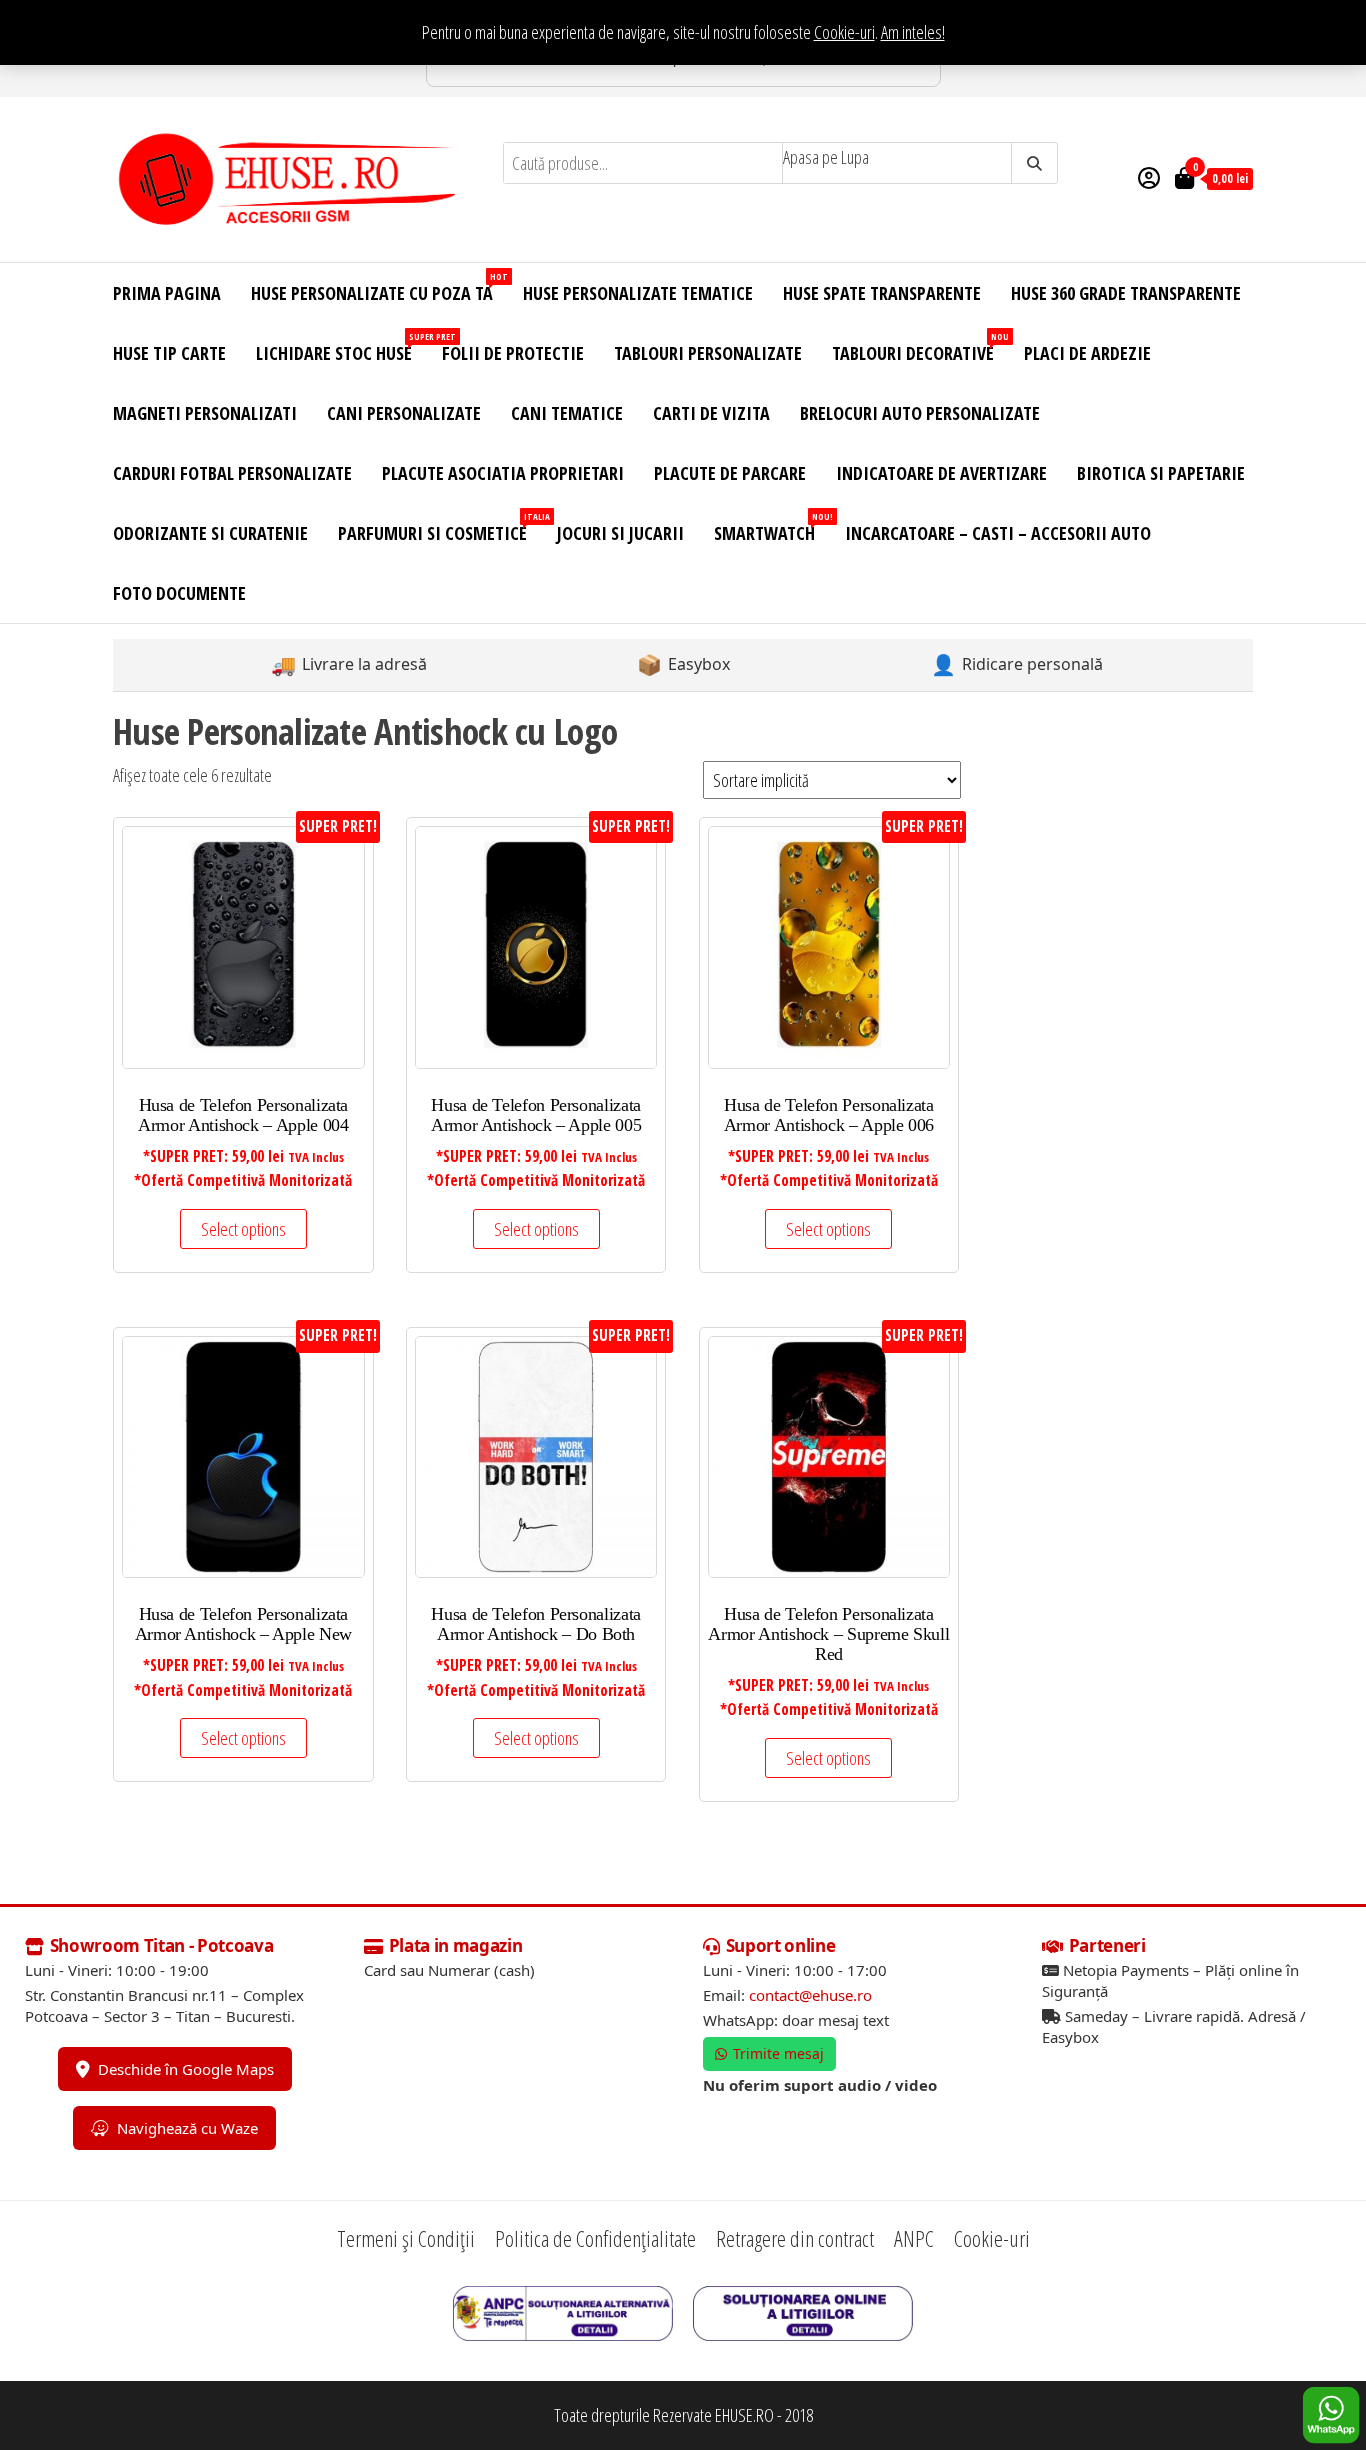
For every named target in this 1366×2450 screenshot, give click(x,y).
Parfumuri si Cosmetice (440, 527)
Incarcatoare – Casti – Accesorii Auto (998, 533)
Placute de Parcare (730, 473)
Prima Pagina (167, 293)
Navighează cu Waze (187, 2128)
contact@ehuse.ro (810, 1995)
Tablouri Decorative (920, 347)
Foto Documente (179, 593)
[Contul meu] (1149, 177)
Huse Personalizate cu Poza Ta (379, 287)
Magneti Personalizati (205, 413)
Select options (243, 1229)
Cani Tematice (567, 413)
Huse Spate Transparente (882, 293)
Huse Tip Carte (169, 353)
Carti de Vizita (711, 413)
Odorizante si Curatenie (210, 533)
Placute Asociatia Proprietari (503, 473)
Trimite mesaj (778, 2053)
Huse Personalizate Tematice (638, 293)
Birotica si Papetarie (1161, 473)
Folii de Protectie (513, 353)
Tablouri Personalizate (708, 353)
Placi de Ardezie (1087, 353)
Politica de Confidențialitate (595, 2238)
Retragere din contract (795, 2238)
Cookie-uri (844, 32)
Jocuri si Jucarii (620, 533)
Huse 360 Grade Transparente (1126, 293)
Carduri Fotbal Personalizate (232, 473)
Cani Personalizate (404, 413)
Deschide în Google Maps (186, 2069)
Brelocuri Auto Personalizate (920, 413)
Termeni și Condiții (406, 2238)
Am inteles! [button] (913, 32)
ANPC (914, 2238)
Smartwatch (772, 527)
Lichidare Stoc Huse (341, 347)
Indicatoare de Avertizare (941, 473)
